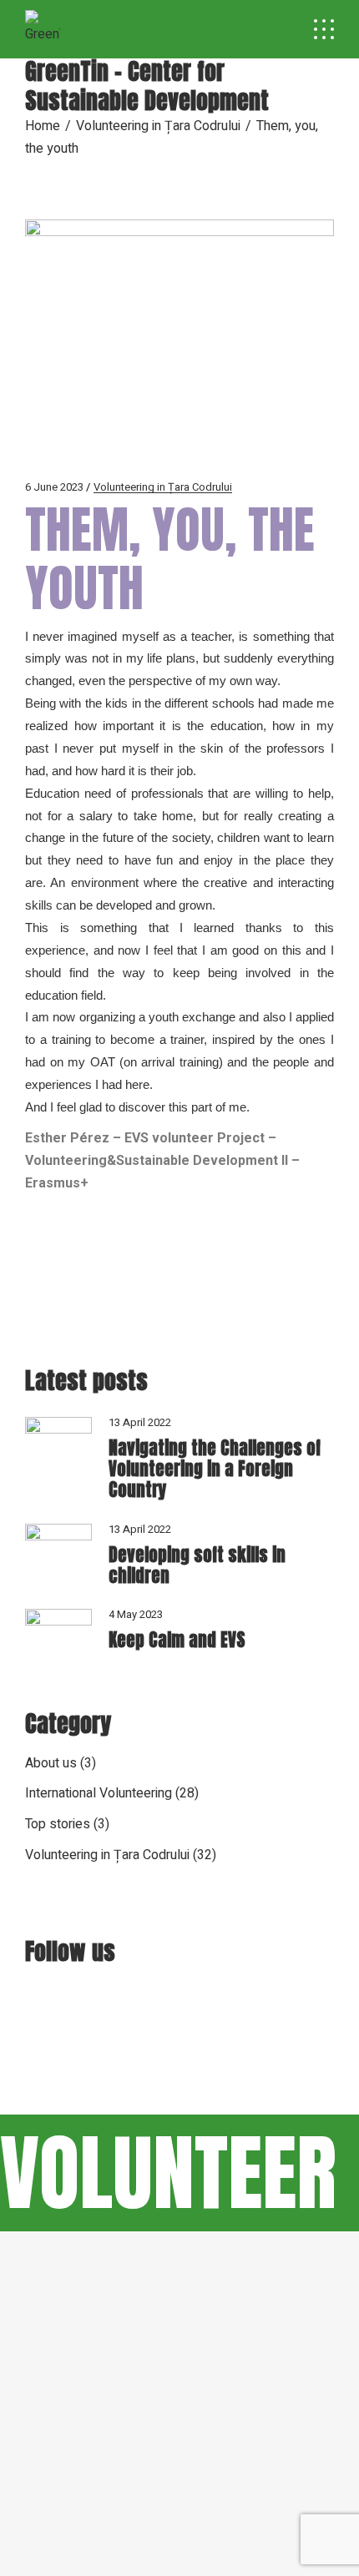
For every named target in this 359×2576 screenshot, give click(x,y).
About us (51, 1763)
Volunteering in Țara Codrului (158, 126)
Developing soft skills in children (197, 1565)
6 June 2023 (54, 487)
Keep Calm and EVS (177, 1640)
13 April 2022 (140, 1422)
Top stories (58, 1824)
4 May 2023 (136, 1614)
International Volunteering (99, 1793)
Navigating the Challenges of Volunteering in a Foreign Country (215, 1469)
